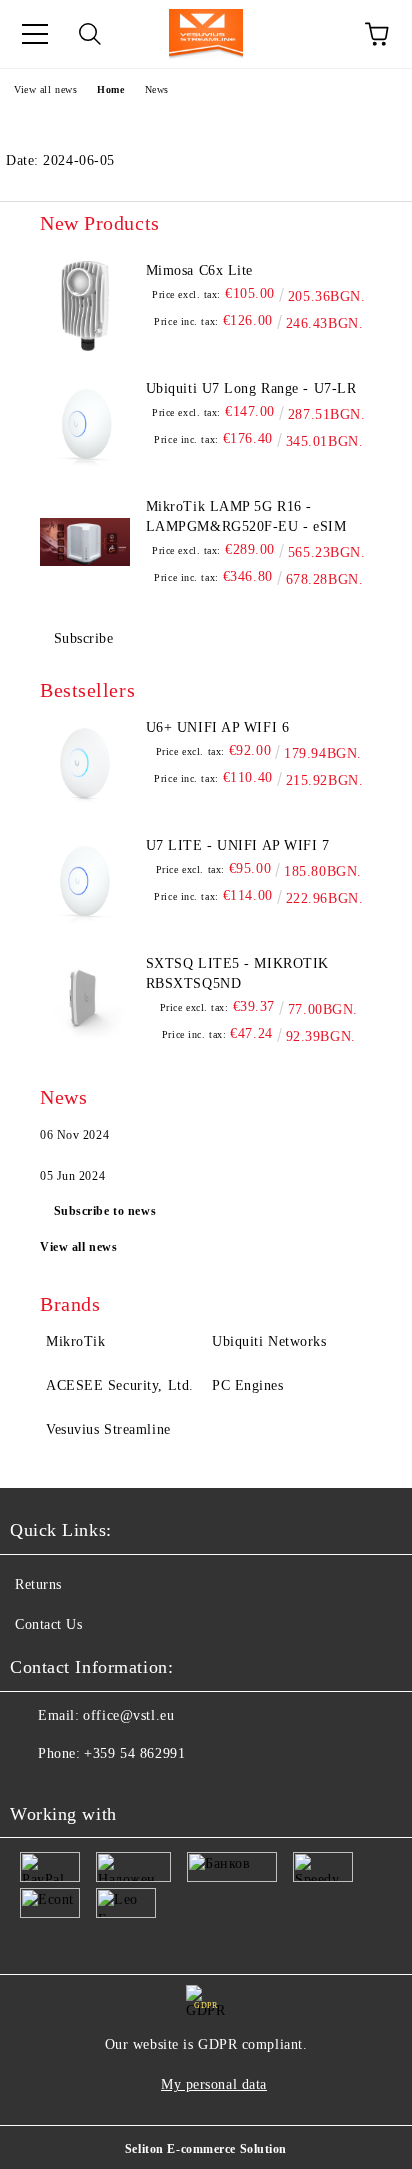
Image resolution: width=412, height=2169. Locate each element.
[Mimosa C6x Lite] (85, 306)
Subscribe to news (105, 1211)
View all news (45, 89)
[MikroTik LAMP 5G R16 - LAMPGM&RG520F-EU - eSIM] (85, 542)
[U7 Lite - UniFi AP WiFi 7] (85, 881)
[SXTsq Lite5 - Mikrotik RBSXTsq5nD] (85, 999)
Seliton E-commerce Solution (206, 2149)
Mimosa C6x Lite (199, 270)
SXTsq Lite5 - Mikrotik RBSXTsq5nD (237, 973)
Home (110, 89)
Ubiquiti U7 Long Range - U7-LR (251, 388)
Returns (38, 1584)
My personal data (214, 2084)
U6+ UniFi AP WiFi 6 (218, 727)
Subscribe (84, 638)
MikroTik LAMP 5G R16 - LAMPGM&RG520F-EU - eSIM (246, 516)
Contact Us (49, 1624)
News (157, 89)
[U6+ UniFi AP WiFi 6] (85, 763)
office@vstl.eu (128, 1715)
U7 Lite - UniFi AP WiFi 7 (238, 845)
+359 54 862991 (134, 1753)
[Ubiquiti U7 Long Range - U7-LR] (85, 424)
